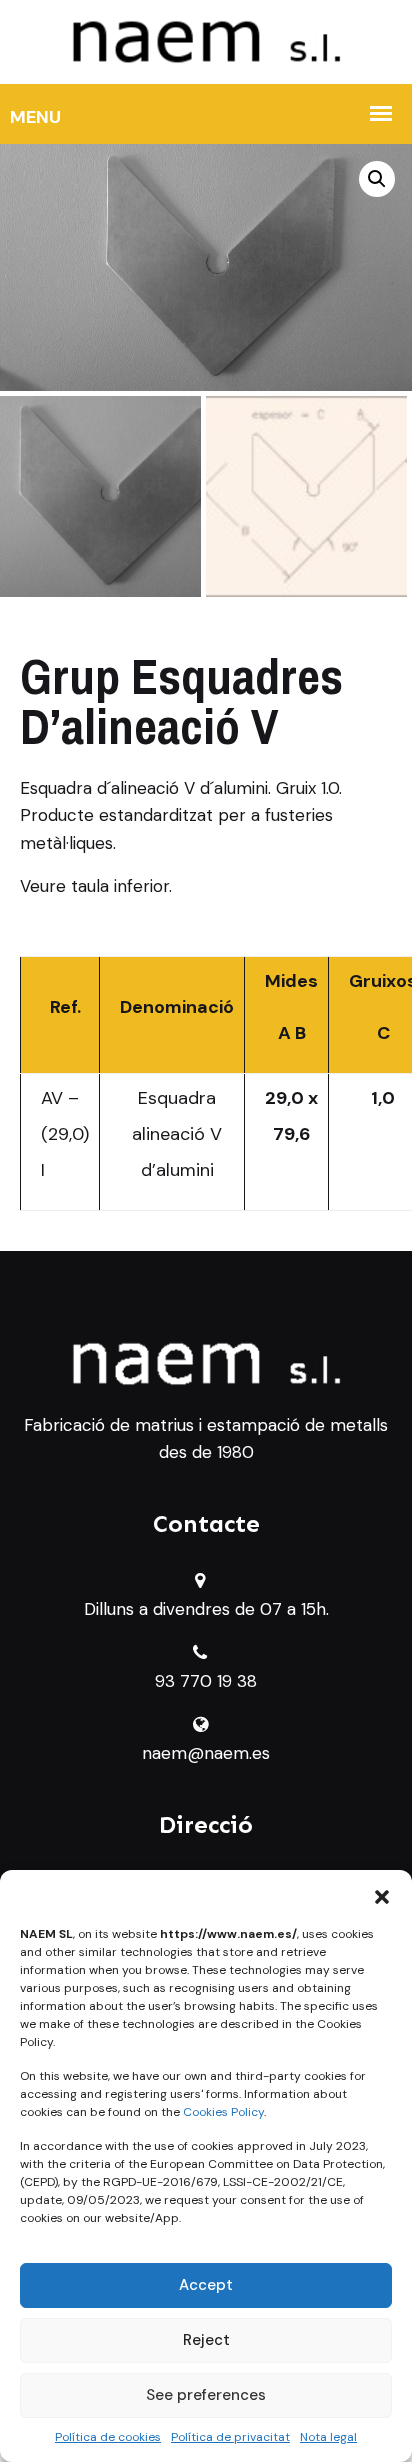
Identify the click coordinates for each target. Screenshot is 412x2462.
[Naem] (206, 40)
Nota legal (328, 2437)
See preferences (206, 2395)
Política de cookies (108, 2437)
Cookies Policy (223, 2112)
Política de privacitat (230, 2437)
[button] (382, 1895)
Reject (206, 2340)
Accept (206, 2285)
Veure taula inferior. (96, 886)
